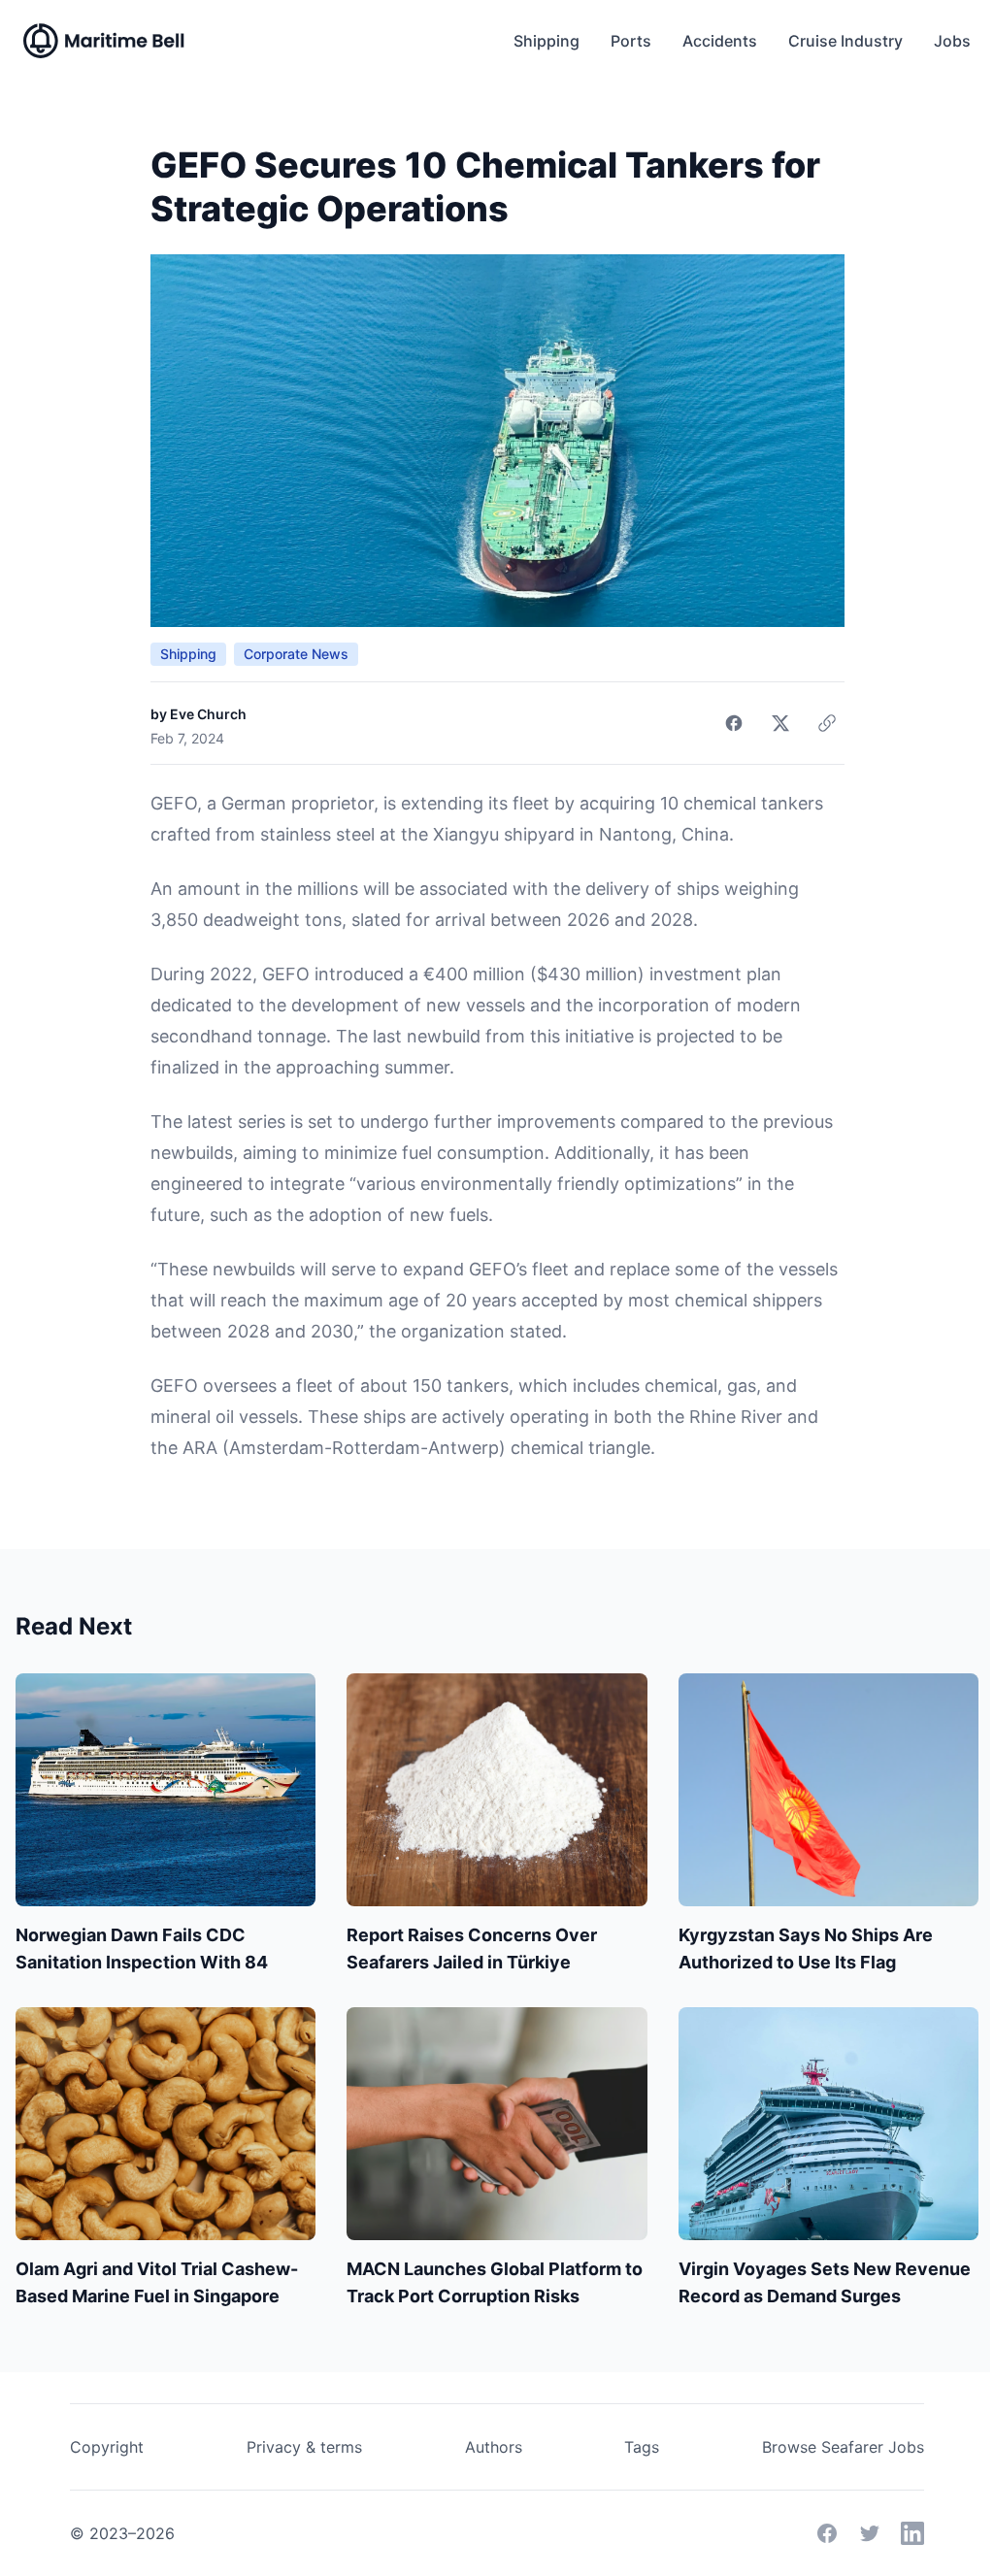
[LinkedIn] (912, 2533)
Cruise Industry (845, 41)
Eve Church (208, 714)
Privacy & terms (304, 2447)
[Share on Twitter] (780, 723)
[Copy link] (827, 723)
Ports (631, 41)
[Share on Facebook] (734, 723)
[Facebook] (827, 2533)
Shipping (547, 41)
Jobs (952, 41)
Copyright (107, 2447)
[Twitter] (870, 2533)
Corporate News (296, 654)
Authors (494, 2447)
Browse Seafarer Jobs (843, 2447)
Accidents (720, 41)
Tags (642, 2447)
